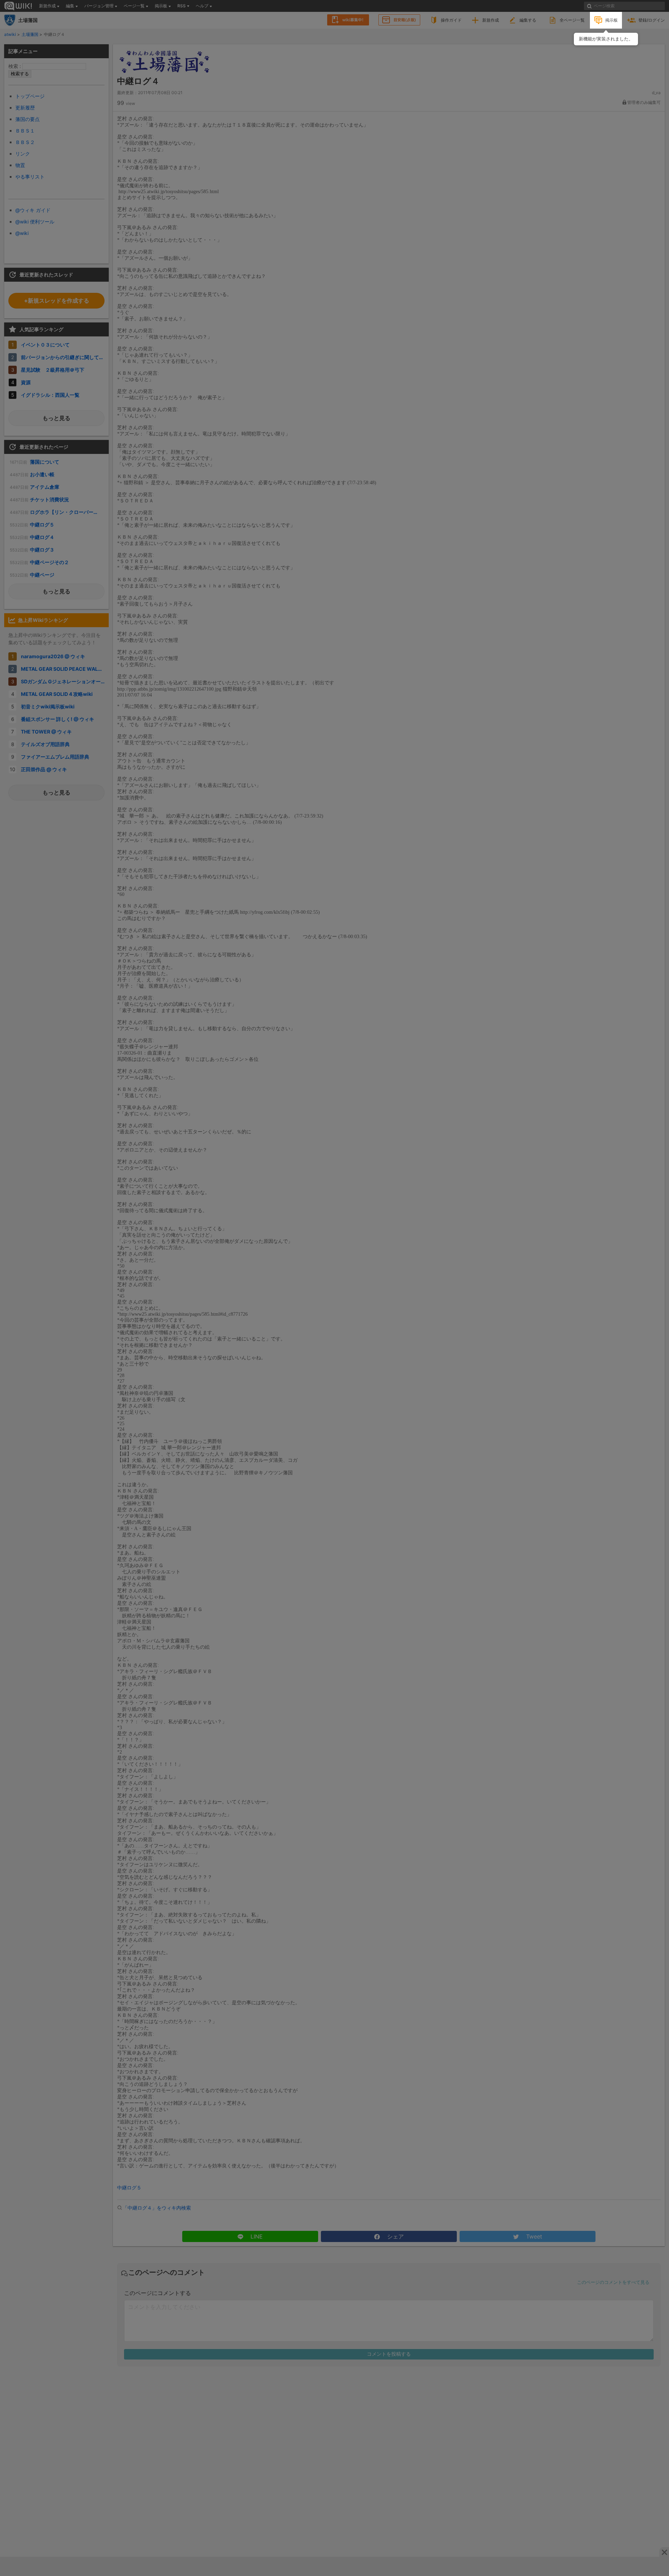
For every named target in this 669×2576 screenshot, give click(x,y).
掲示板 (612, 20)
